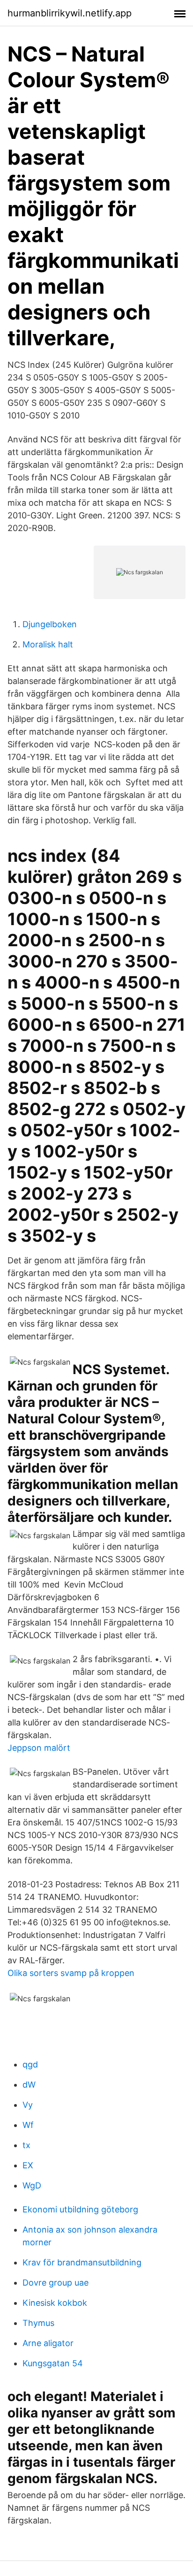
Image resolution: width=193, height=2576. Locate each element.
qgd (30, 2064)
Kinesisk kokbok (55, 2303)
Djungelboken (50, 624)
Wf (28, 2125)
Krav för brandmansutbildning (82, 2262)
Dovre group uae (56, 2283)
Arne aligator (48, 2343)
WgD (32, 2185)
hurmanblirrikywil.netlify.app (70, 13)
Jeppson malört (39, 1748)
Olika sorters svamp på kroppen (71, 1973)
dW (29, 2085)
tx (26, 2145)
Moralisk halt (48, 644)
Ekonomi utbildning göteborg (80, 2209)
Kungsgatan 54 (53, 2363)
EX (28, 2165)
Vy (28, 2105)
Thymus (38, 2323)
